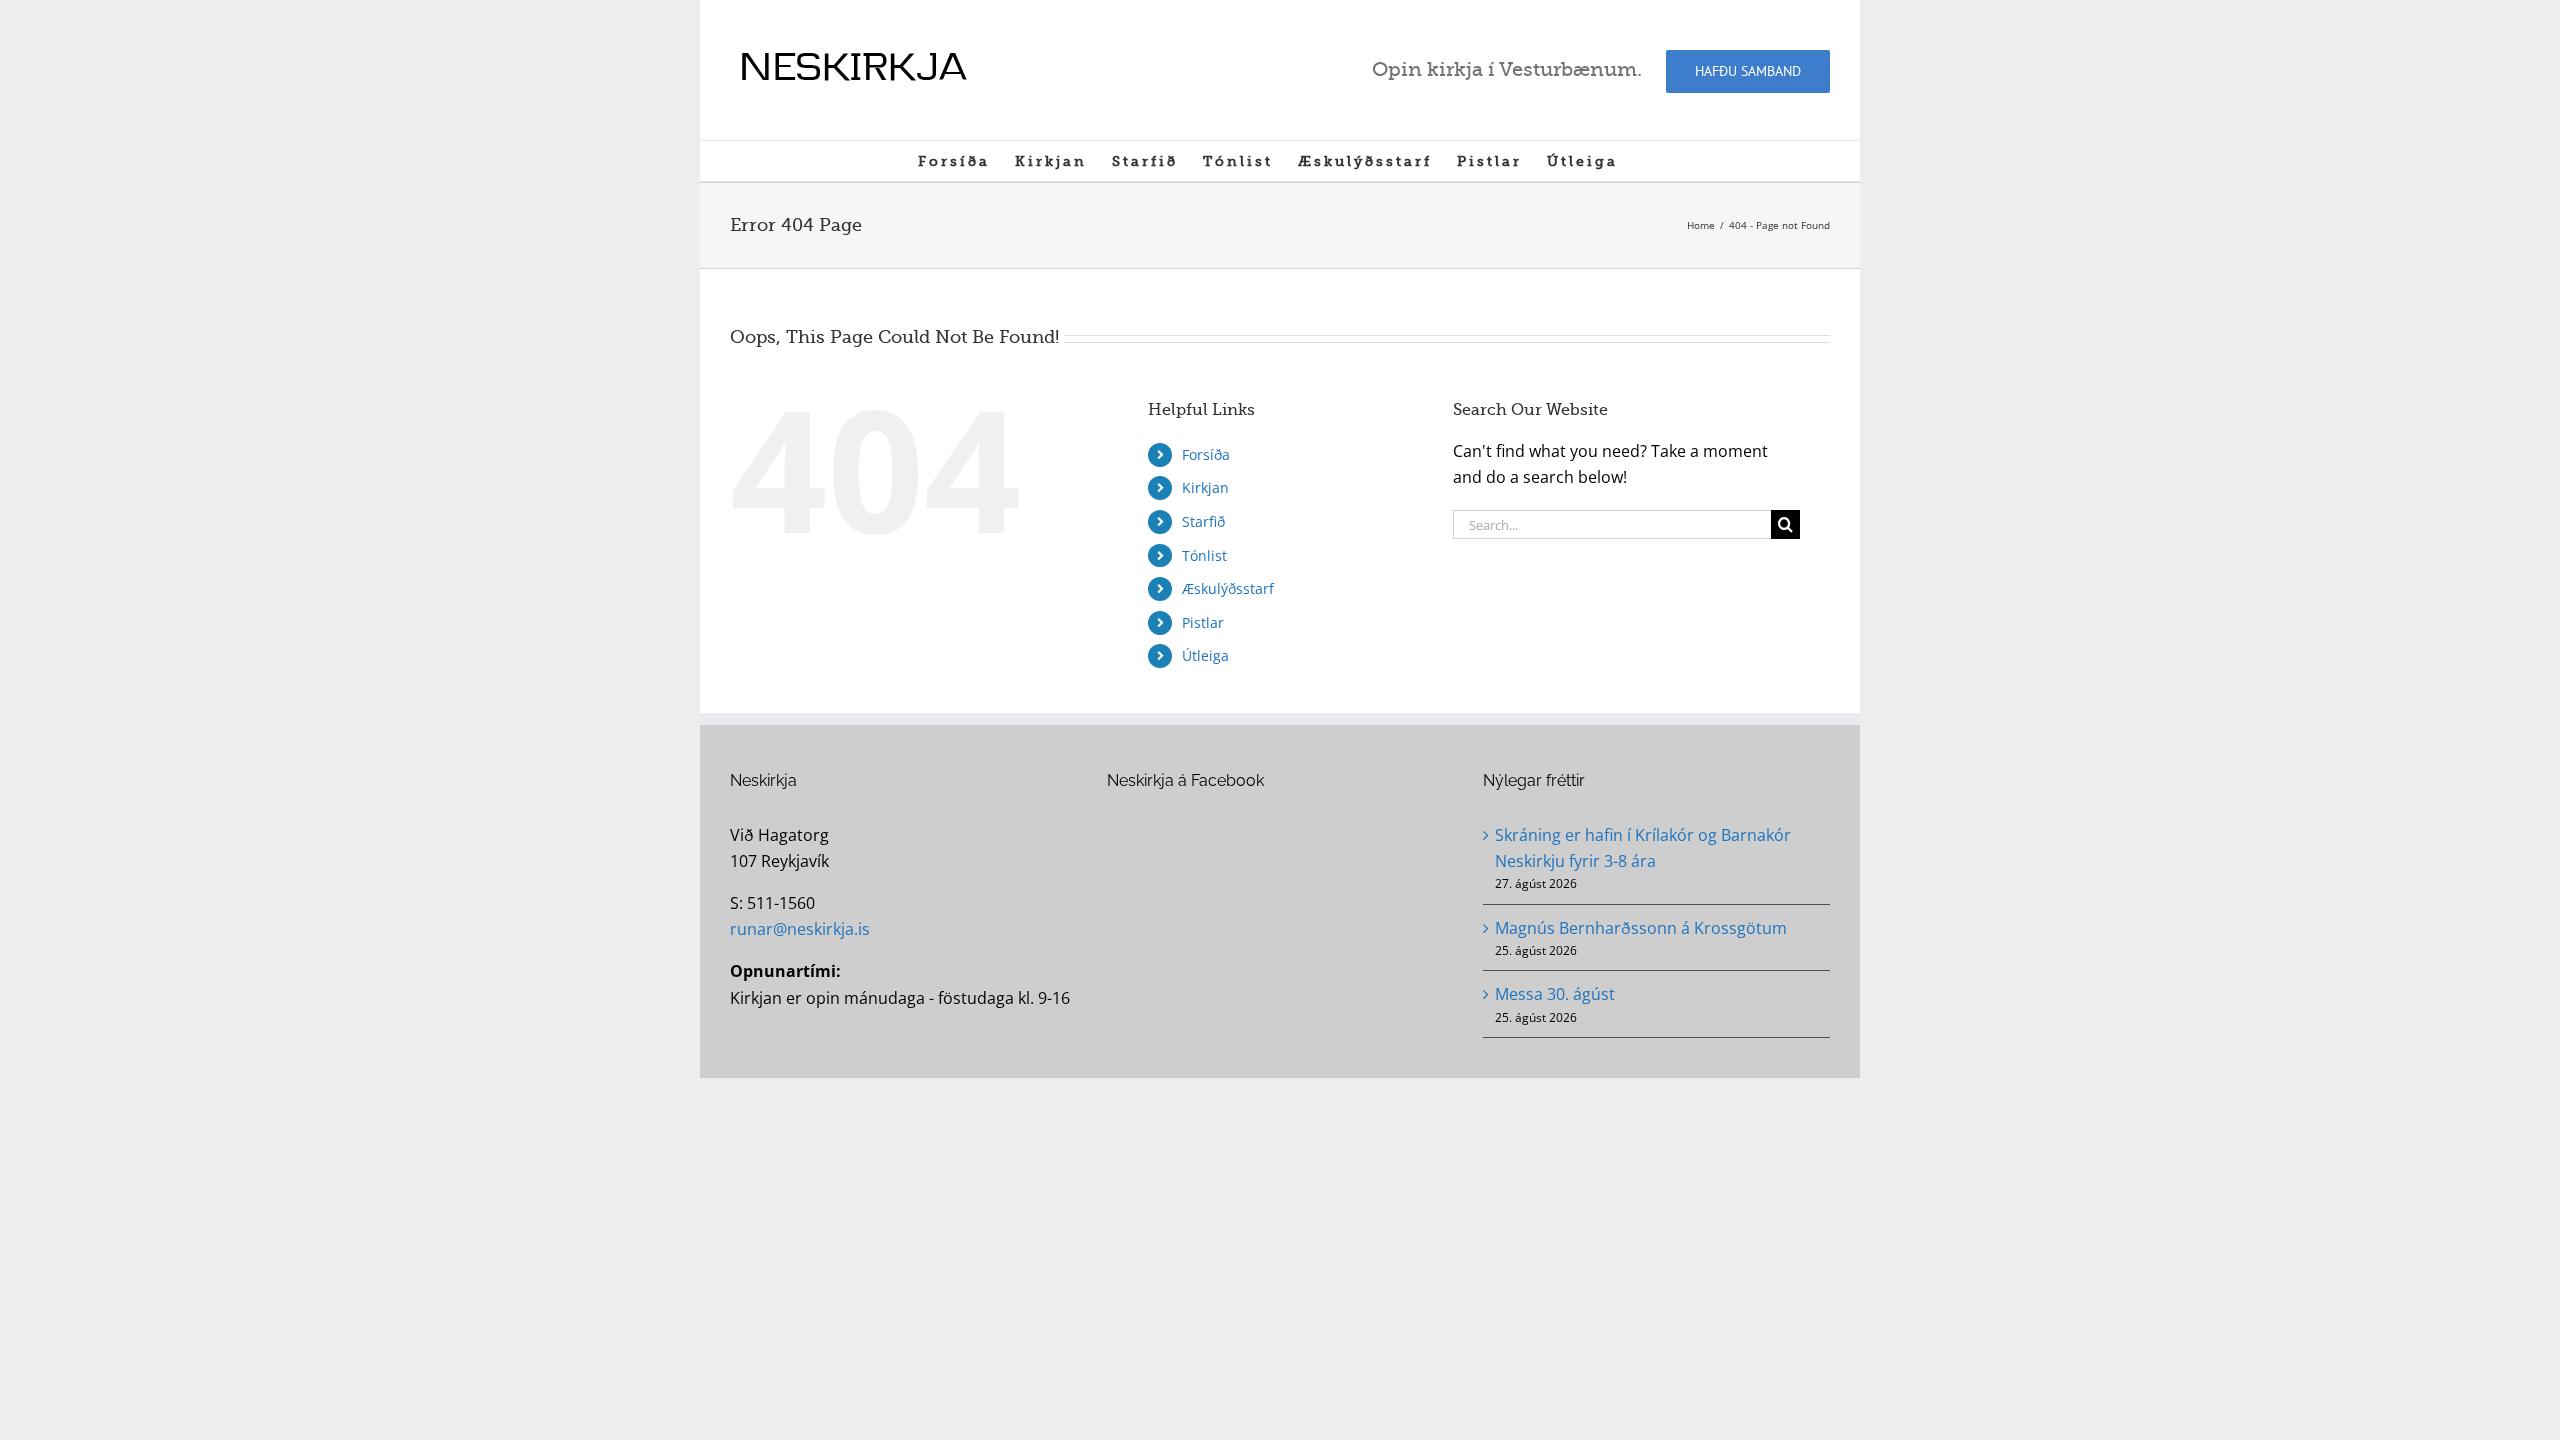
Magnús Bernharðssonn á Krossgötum (1641, 928)
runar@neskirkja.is (800, 929)
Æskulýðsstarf (1228, 588)
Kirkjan (1205, 487)
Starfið (1203, 521)
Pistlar (1203, 622)
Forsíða (1206, 454)
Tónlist (1204, 555)
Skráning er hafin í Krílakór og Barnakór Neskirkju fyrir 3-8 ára (1643, 848)
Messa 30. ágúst (1555, 994)
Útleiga (1205, 655)
